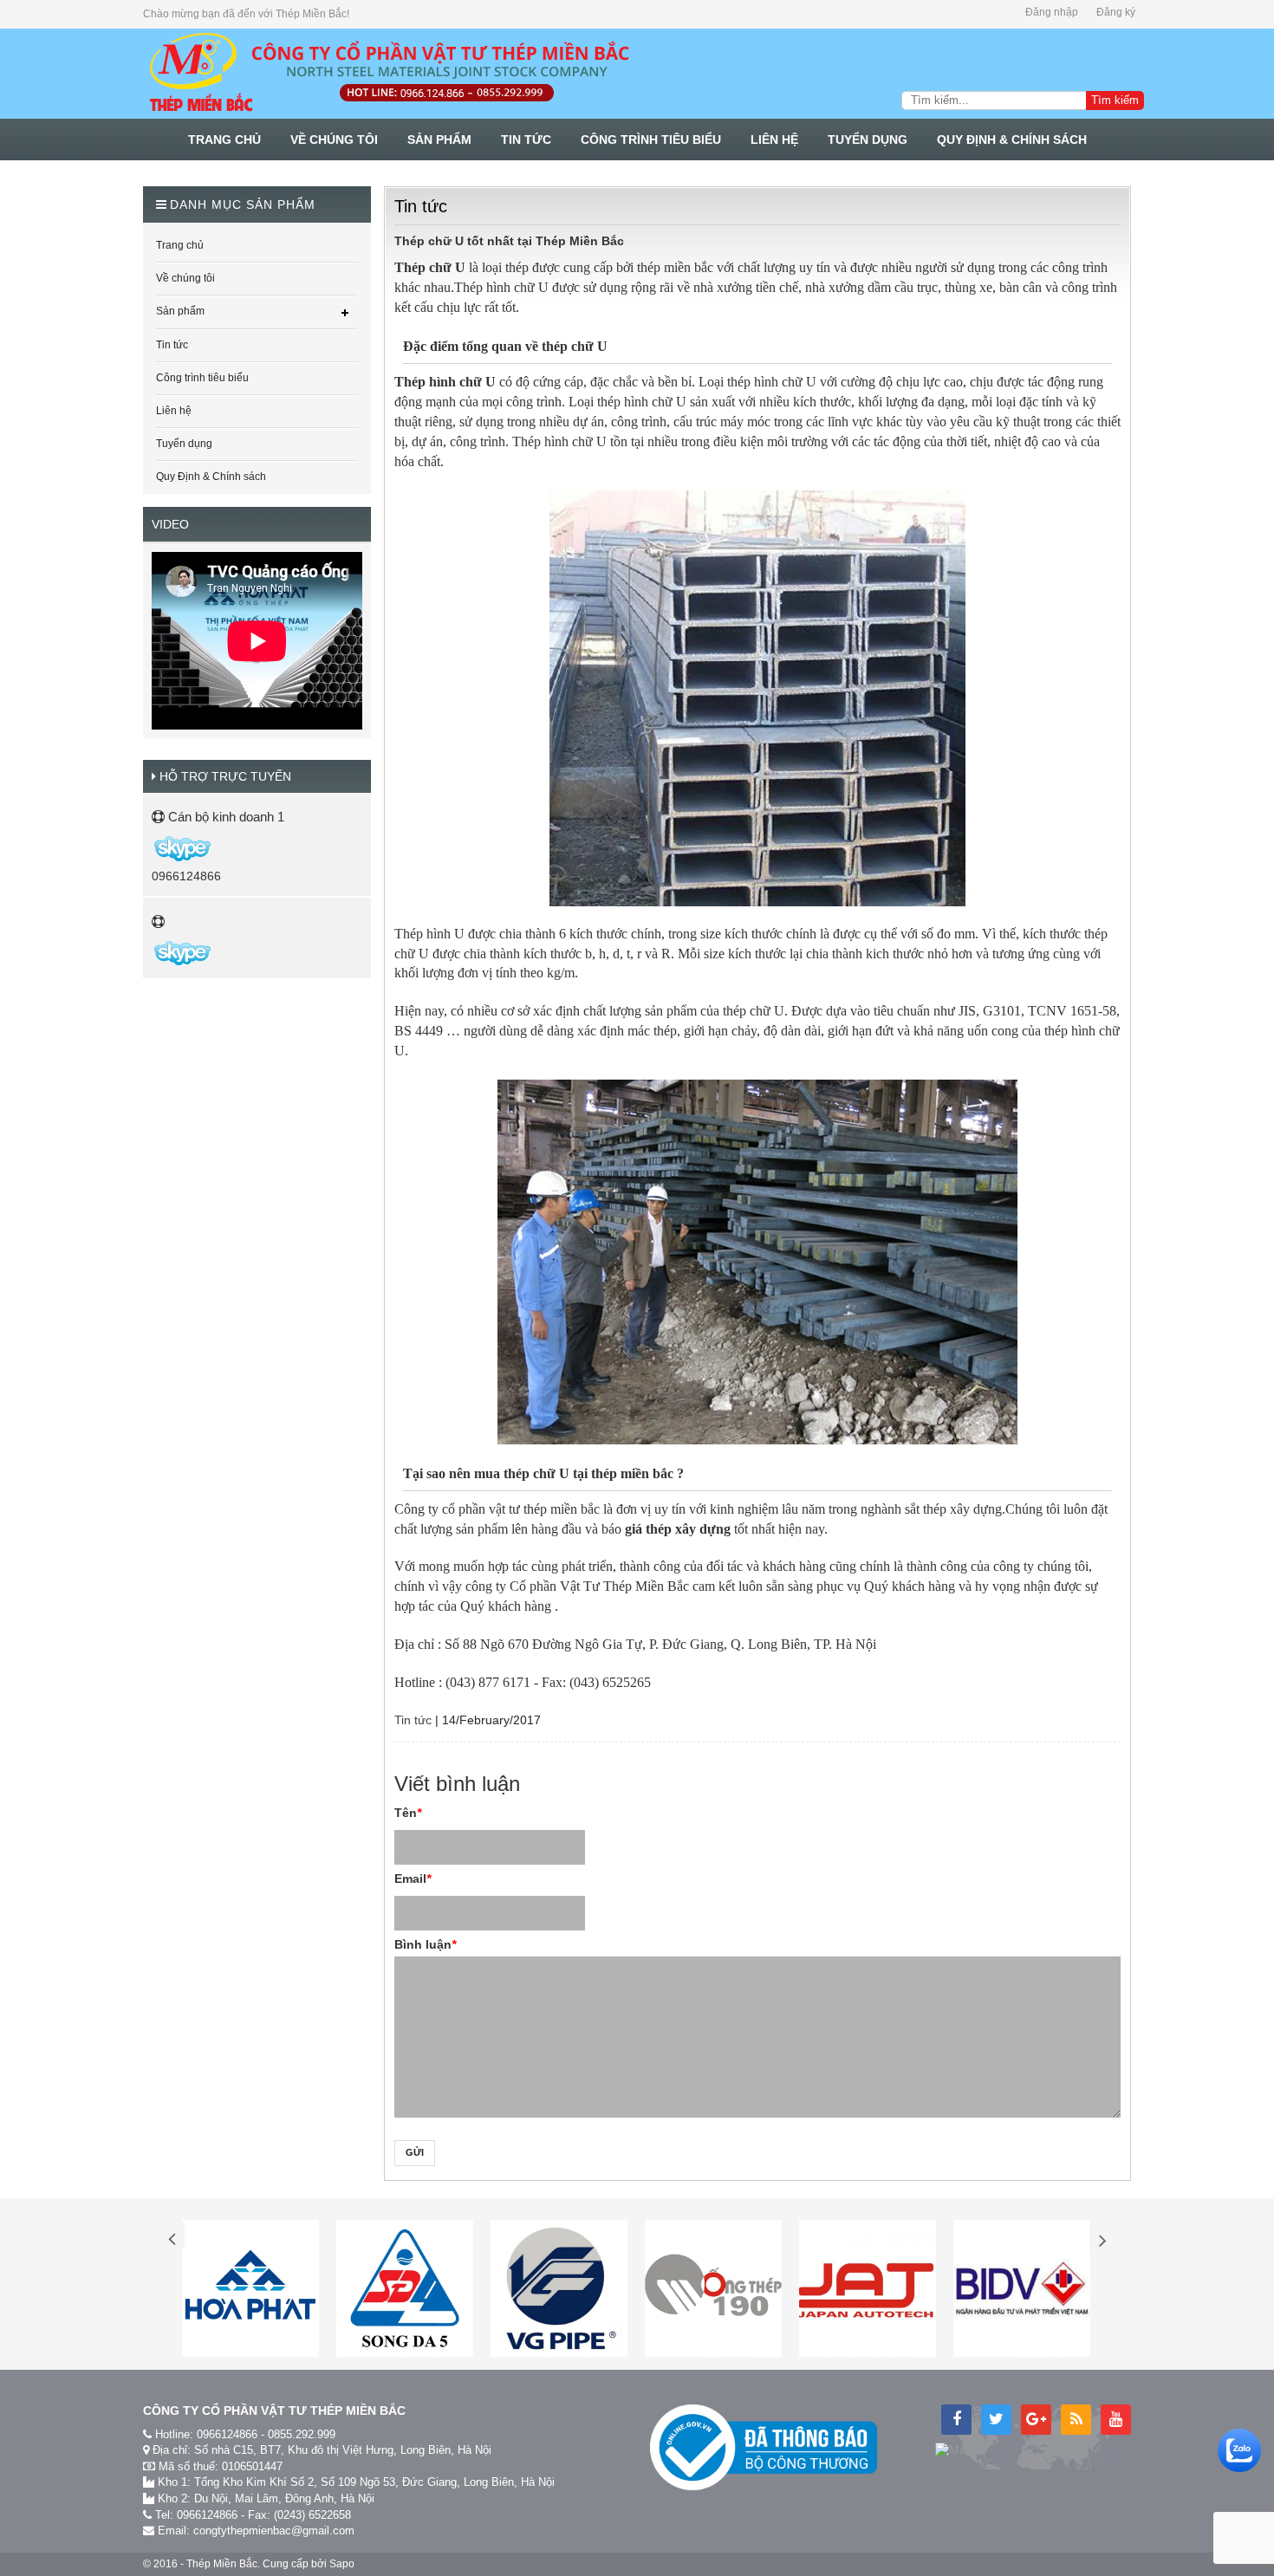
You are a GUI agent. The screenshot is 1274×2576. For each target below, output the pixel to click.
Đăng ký (1116, 12)
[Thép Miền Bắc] (388, 73)
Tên (408, 1813)
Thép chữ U (430, 267)
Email (413, 1878)
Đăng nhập (1052, 12)
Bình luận (425, 1944)
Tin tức (413, 1720)
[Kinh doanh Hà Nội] (153, 847)
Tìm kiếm (1115, 100)
